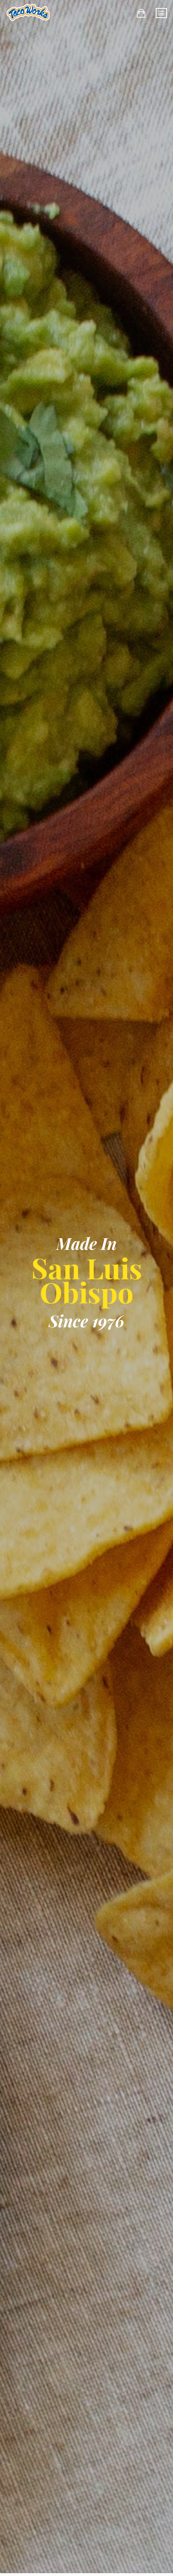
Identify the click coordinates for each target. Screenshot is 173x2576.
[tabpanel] (86, 1288)
